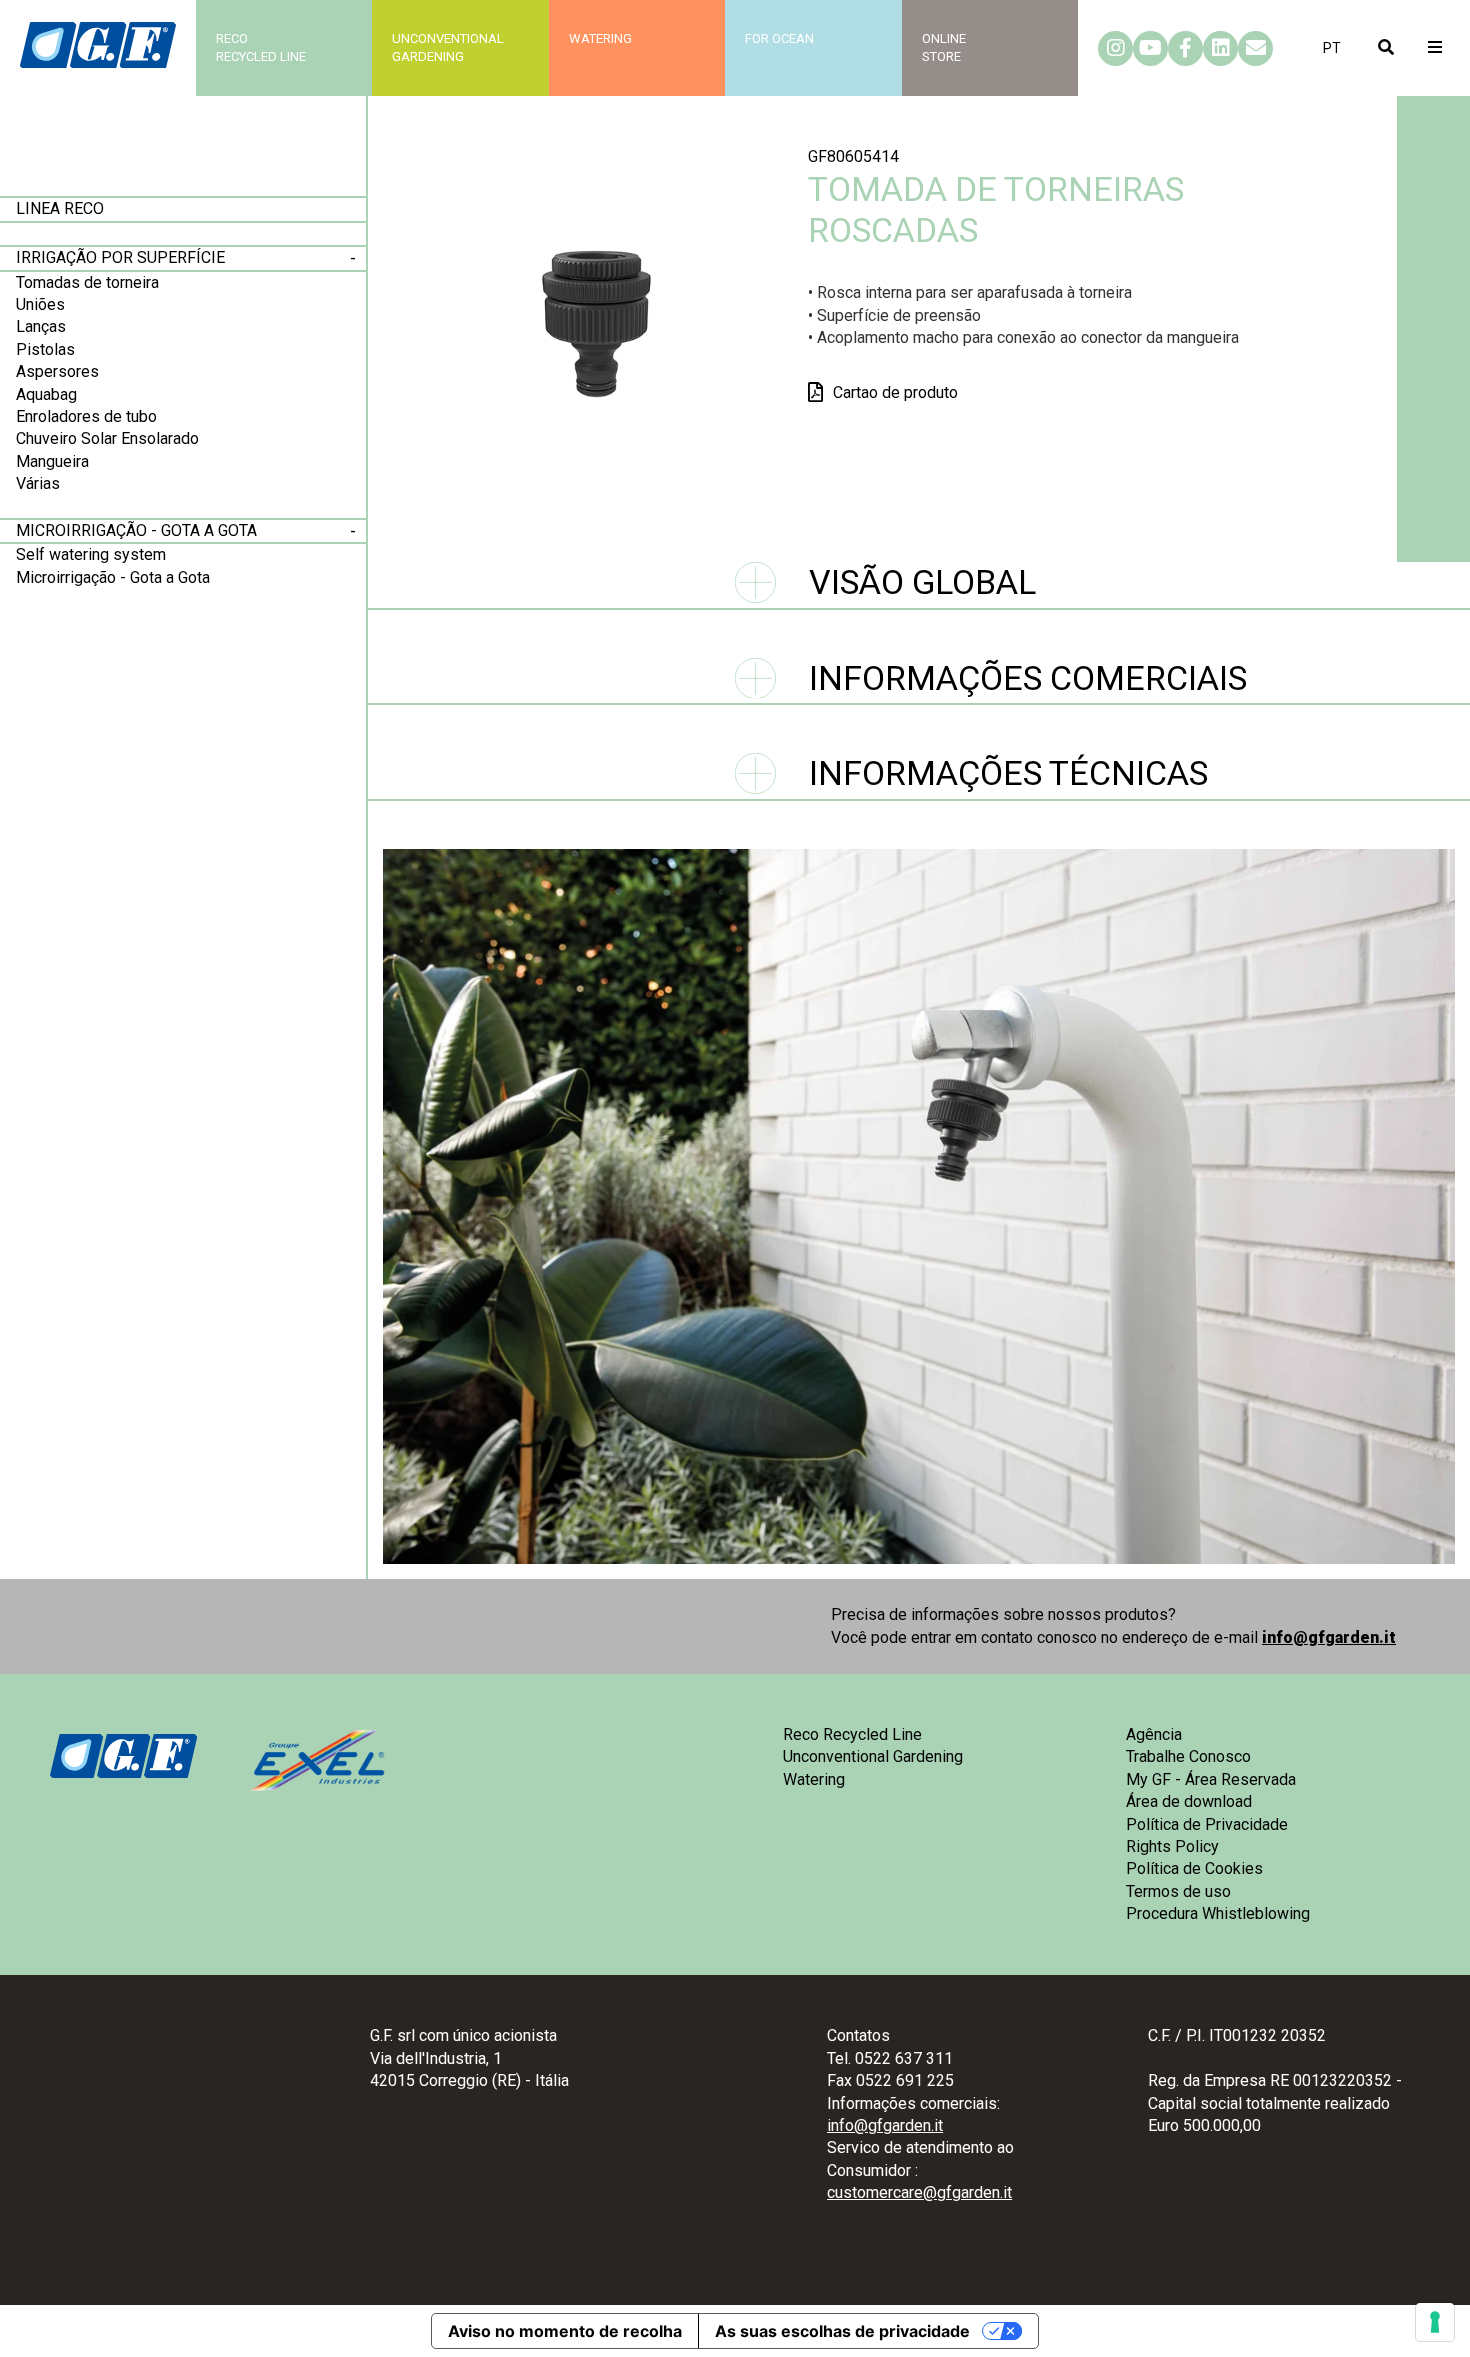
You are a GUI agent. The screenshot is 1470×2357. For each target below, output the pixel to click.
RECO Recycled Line (261, 47)
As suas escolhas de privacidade (842, 2331)
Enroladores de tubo (86, 416)
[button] (1332, 48)
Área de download (1189, 1801)
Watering (600, 38)
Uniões (40, 304)
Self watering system (91, 554)
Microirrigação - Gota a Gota (136, 530)
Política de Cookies (1194, 1868)
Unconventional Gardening (873, 1756)
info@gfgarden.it (1329, 1637)
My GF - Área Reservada (1211, 1779)
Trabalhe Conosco (1188, 1756)
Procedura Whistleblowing (1218, 1913)
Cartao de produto (895, 392)
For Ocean (779, 38)
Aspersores (57, 371)
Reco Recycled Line (852, 1734)
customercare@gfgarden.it (919, 2192)
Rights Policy (1172, 1846)
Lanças (41, 326)
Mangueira (52, 461)
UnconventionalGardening (448, 47)
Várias (38, 483)
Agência (1154, 1734)
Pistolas (45, 349)
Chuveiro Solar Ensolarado (107, 438)
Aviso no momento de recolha (565, 2331)
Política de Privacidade (1207, 1824)
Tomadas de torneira (87, 282)
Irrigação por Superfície (120, 257)
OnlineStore (944, 47)
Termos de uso (1178, 1891)
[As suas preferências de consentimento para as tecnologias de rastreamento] (1435, 2322)
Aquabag (46, 394)
